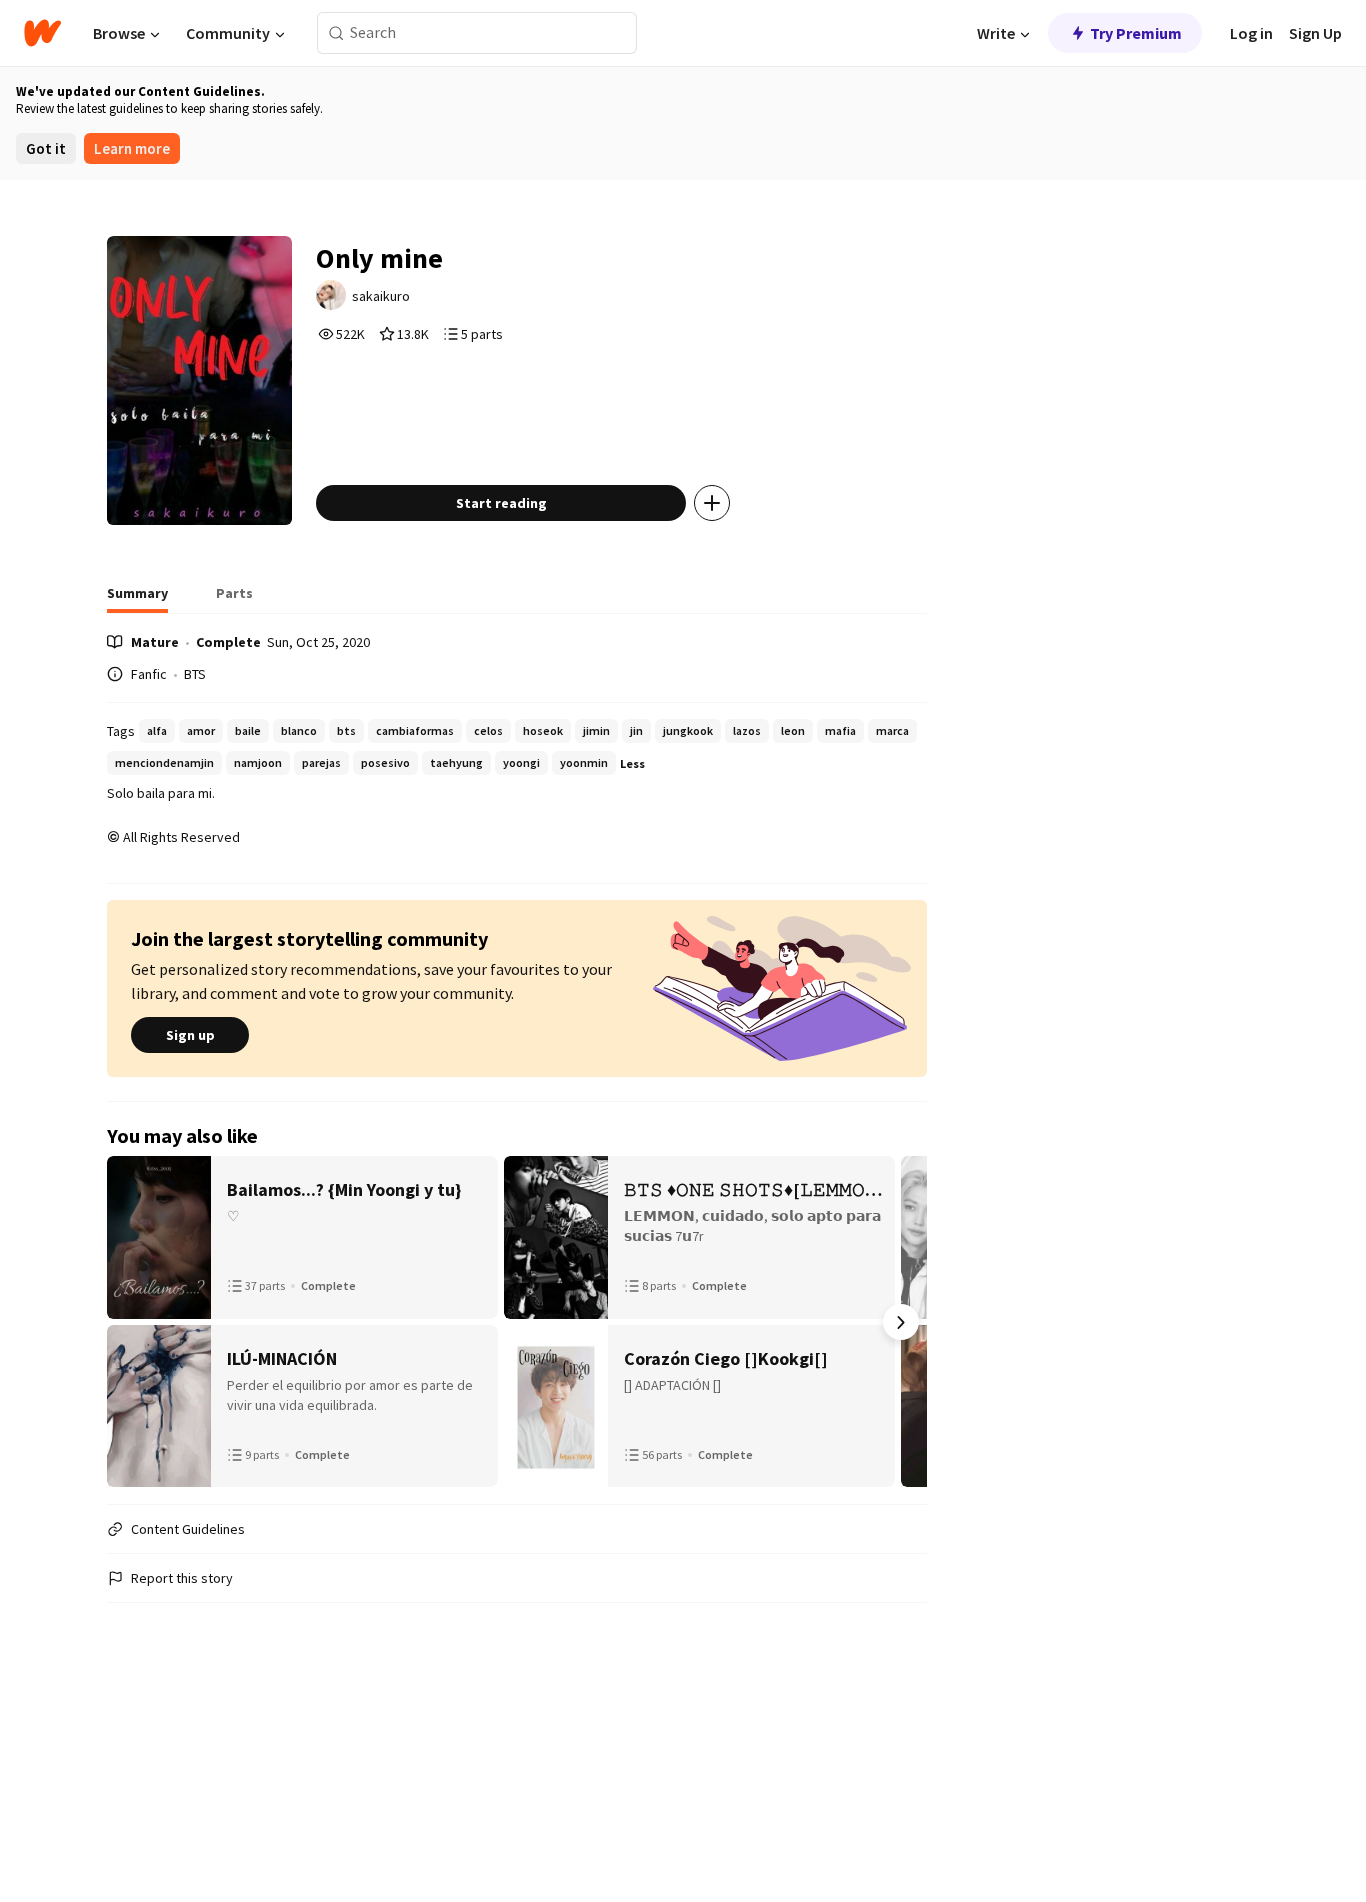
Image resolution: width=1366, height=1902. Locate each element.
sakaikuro (381, 296)
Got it (46, 148)
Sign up (190, 1035)
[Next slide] (901, 1322)
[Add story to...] (712, 503)
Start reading (501, 503)
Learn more (132, 148)
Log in (1251, 33)
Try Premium (1136, 33)
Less (632, 763)
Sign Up (1315, 33)
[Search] (336, 33)
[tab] (137, 599)
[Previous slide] (133, 1322)
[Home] (42, 33)
